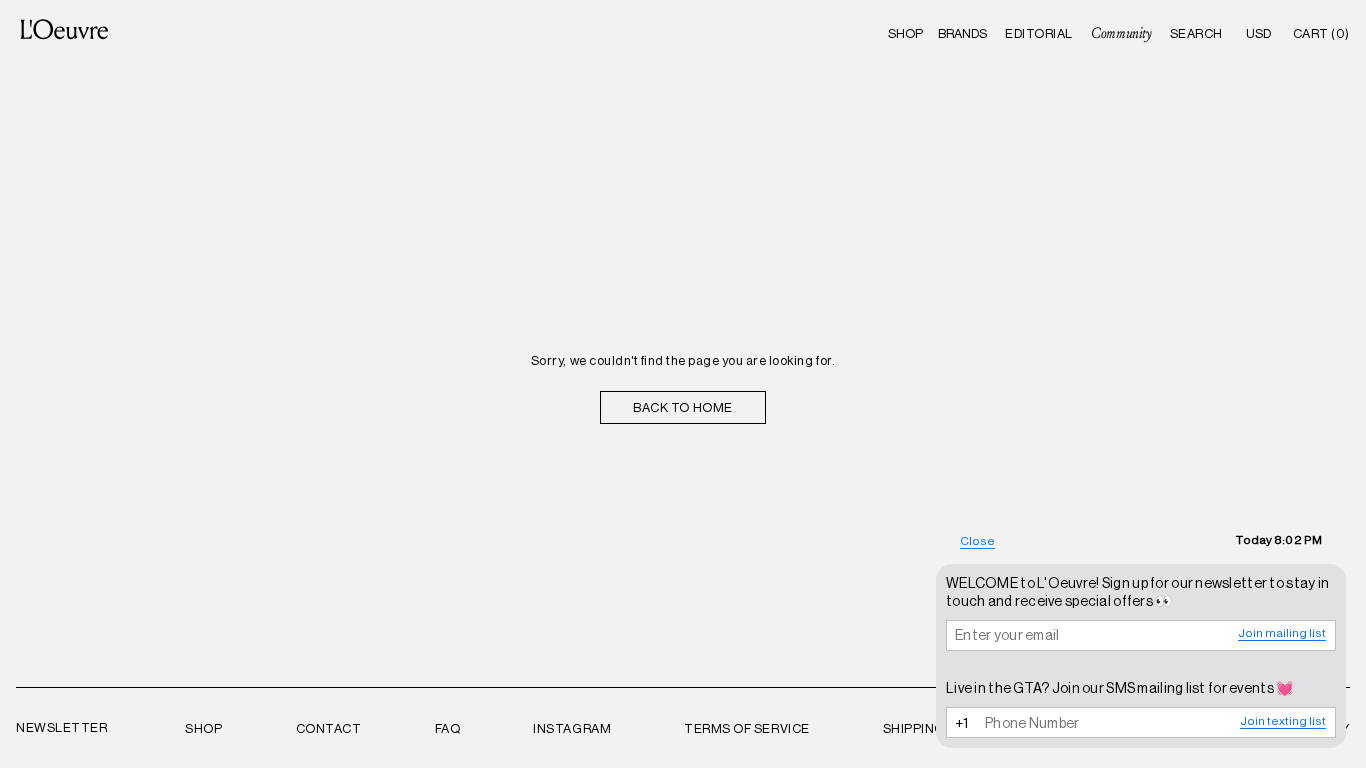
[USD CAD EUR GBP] (1259, 33)
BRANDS (962, 33)
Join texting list (1283, 721)
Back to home (682, 407)
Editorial (1039, 33)
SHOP (905, 33)
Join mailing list (1282, 633)
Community (1121, 33)
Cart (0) (1321, 33)
